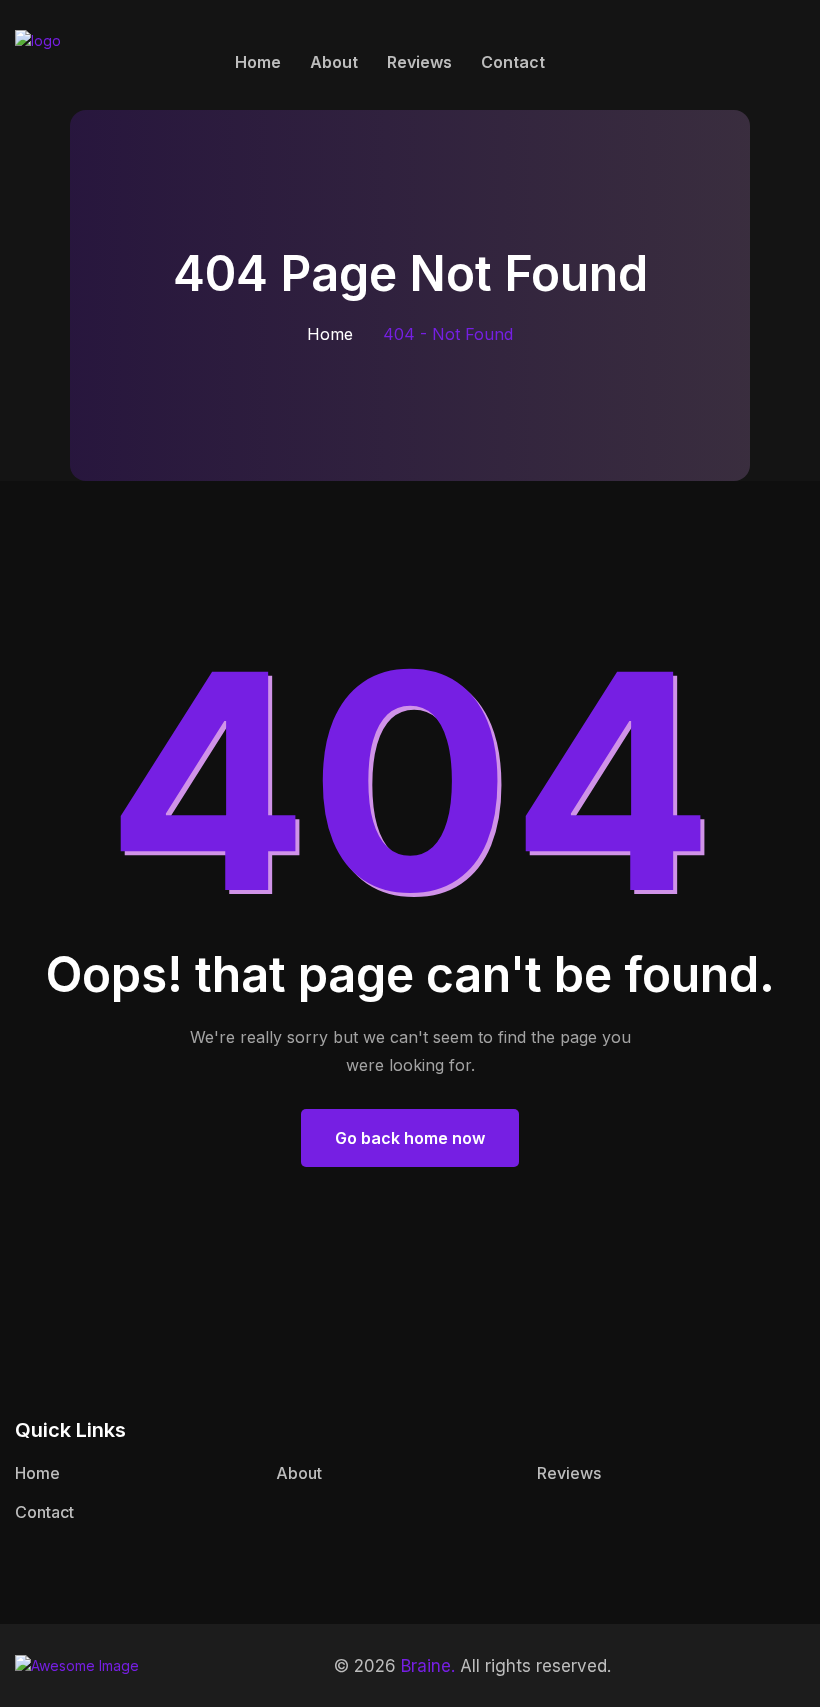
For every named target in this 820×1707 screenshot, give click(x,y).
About (334, 62)
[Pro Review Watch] (100, 59)
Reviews (419, 62)
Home (258, 62)
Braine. (428, 1666)
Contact (513, 62)
